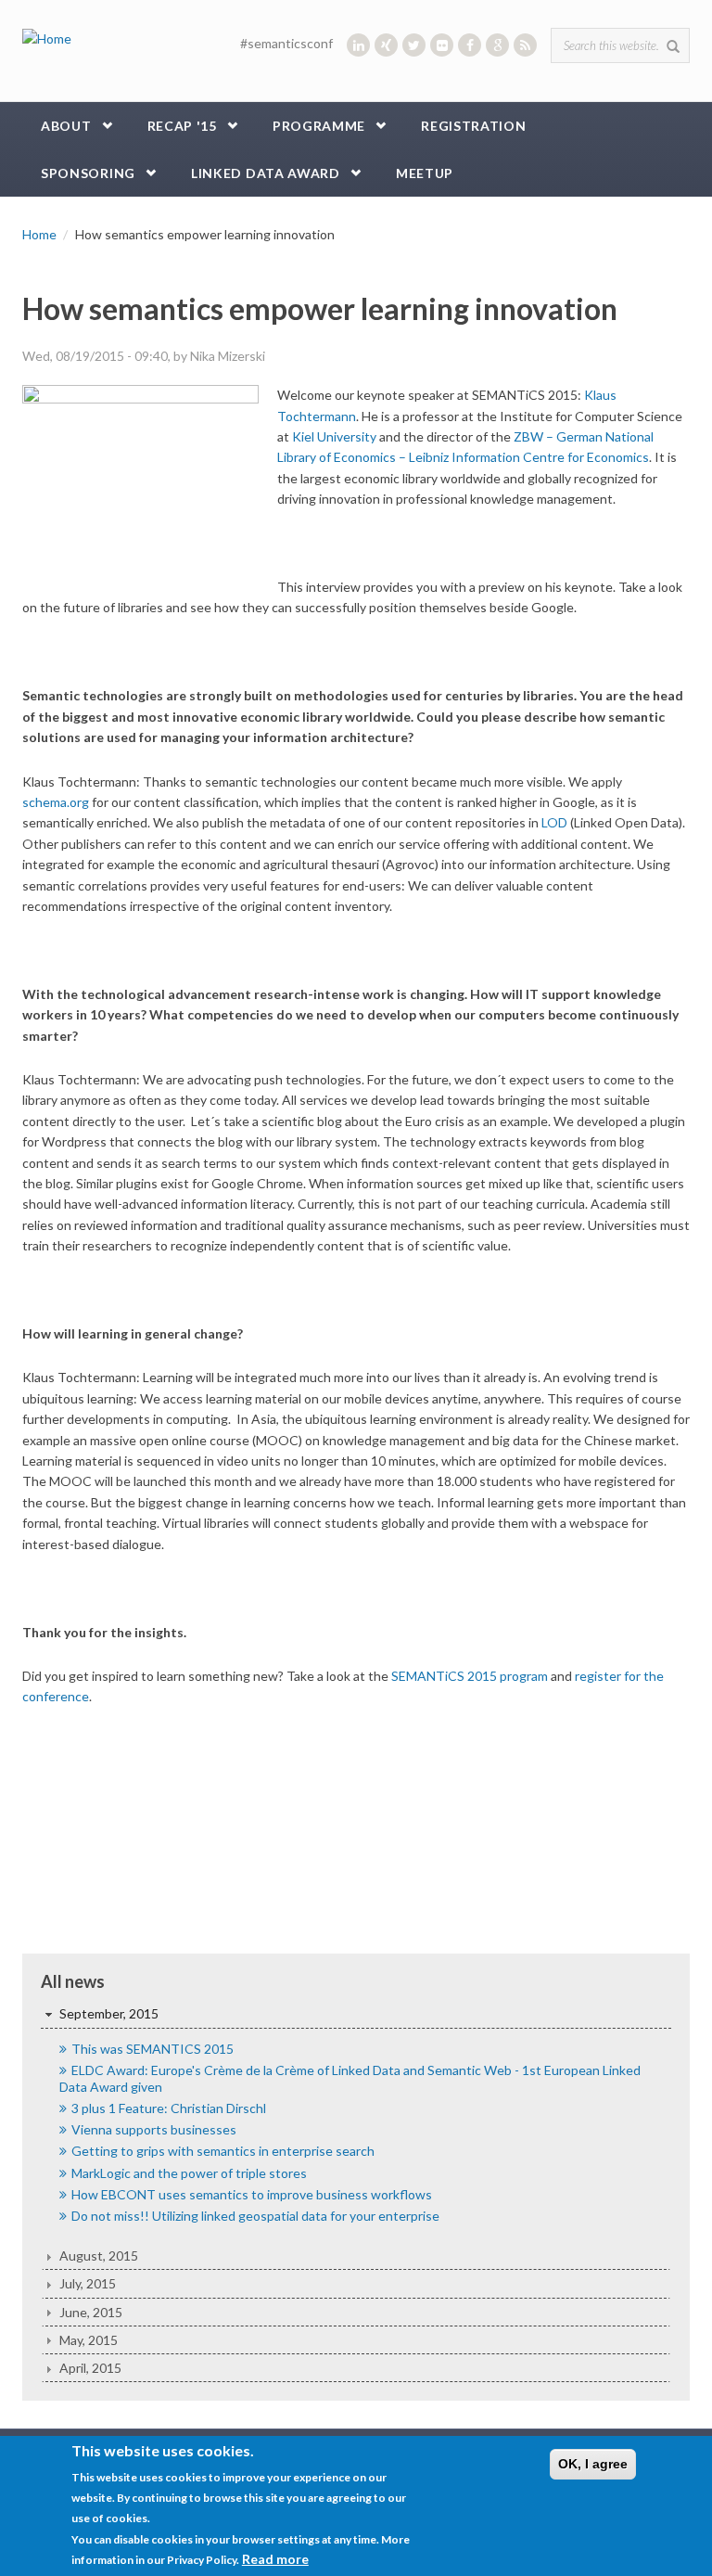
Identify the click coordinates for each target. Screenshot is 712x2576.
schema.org (56, 802)
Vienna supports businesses (154, 2129)
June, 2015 (91, 2312)
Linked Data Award (266, 173)
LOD (554, 822)
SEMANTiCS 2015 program (470, 1676)
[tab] (356, 2014)
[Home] (47, 38)
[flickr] (442, 45)
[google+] (497, 45)
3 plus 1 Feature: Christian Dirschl (169, 2108)
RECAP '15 (182, 126)
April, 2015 (90, 2368)
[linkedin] (358, 45)
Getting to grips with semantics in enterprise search (223, 2151)
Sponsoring (88, 173)
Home (39, 234)
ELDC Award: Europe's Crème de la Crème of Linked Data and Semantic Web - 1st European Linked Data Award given (350, 2078)
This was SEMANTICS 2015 (153, 2049)
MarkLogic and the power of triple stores (189, 2173)
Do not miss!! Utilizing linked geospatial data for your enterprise (255, 2216)
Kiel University (334, 436)
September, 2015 (109, 2013)
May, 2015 (89, 2340)
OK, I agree (593, 2464)
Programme (319, 126)
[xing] (386, 45)
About (66, 126)
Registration (473, 126)
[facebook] (470, 45)
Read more (275, 2559)
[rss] (525, 45)
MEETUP (425, 173)
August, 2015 (99, 2256)
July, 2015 (88, 2283)
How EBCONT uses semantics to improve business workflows (252, 2194)
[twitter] (414, 45)
